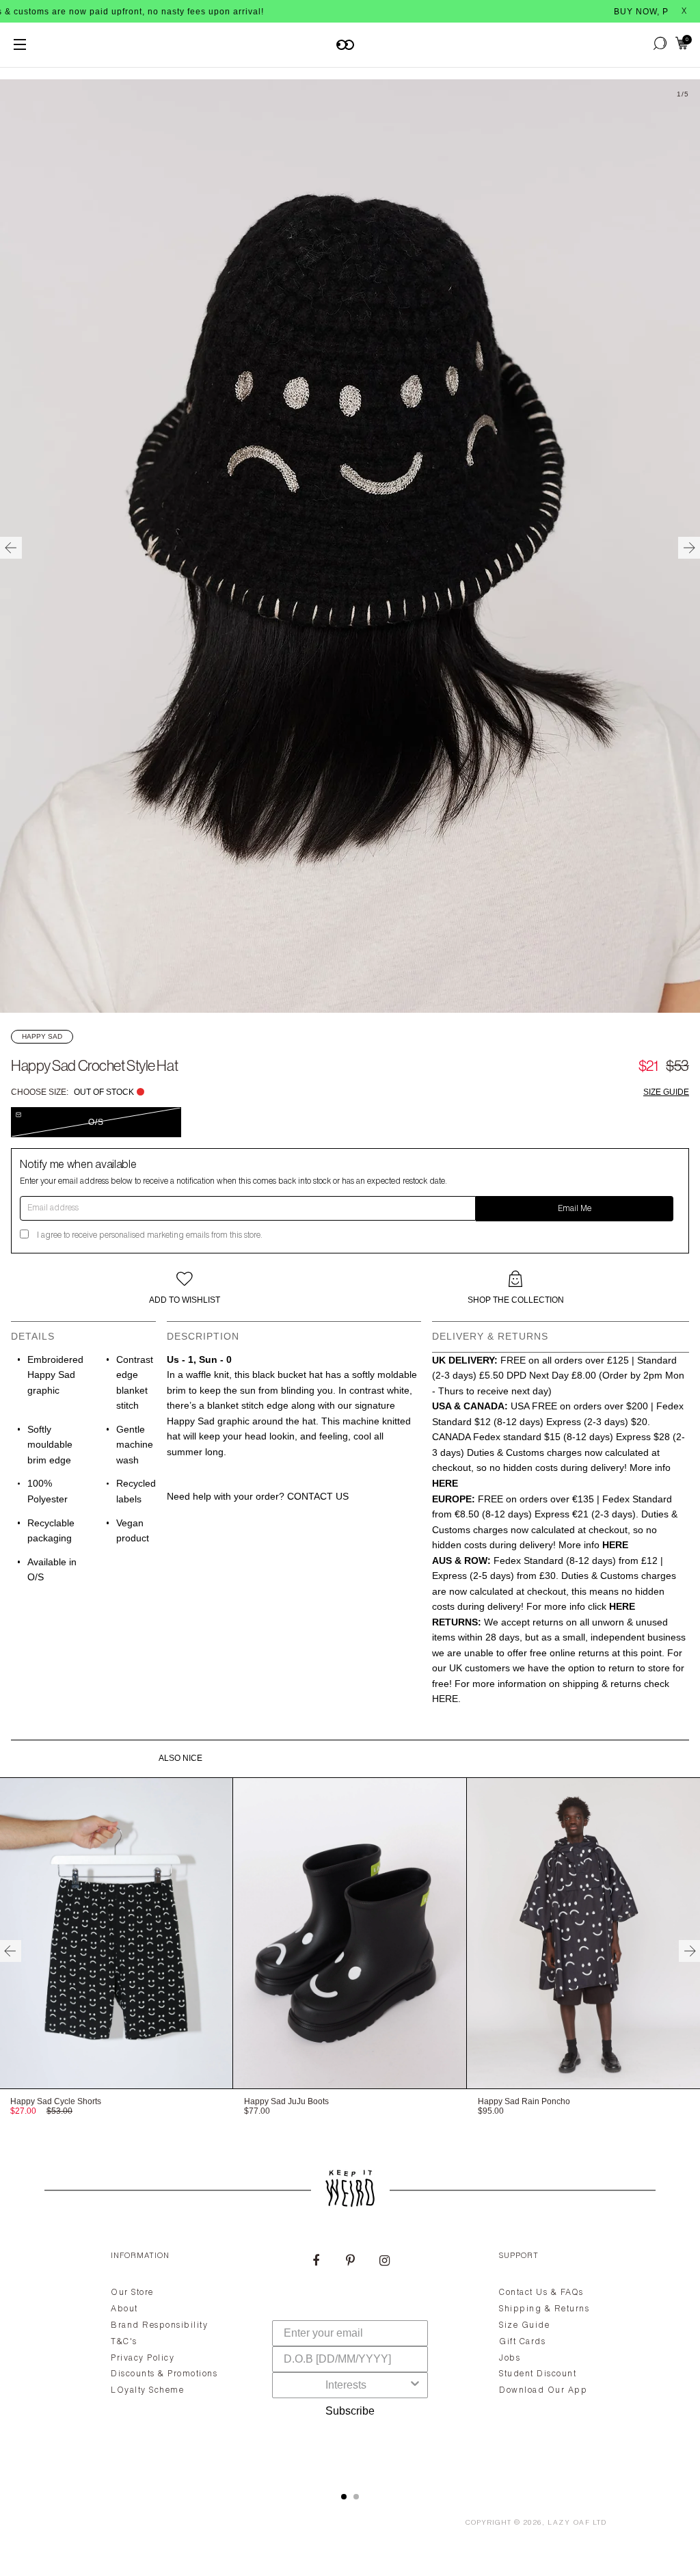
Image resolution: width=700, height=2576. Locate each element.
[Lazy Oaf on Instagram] (384, 2262)
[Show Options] (415, 2385)
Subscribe (350, 2411)
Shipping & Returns (544, 2309)
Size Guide (666, 1092)
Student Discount (538, 2374)
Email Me (575, 1209)
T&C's (124, 2342)
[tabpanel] (350, 2355)
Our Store (132, 2293)
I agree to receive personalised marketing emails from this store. (150, 1236)
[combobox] (346, 2385)
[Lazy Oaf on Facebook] (316, 2262)
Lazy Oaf (569, 2523)
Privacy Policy (143, 2359)
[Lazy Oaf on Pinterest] (350, 2262)
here (445, 1699)
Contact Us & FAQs (541, 2293)
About (124, 2309)
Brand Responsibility (159, 2326)
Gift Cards (522, 2342)
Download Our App (543, 2391)
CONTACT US (318, 1496)
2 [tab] (356, 2497)
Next (689, 548)
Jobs (510, 2359)
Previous (11, 548)
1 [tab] (344, 2497)
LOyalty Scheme (147, 2391)
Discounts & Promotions (164, 2374)
